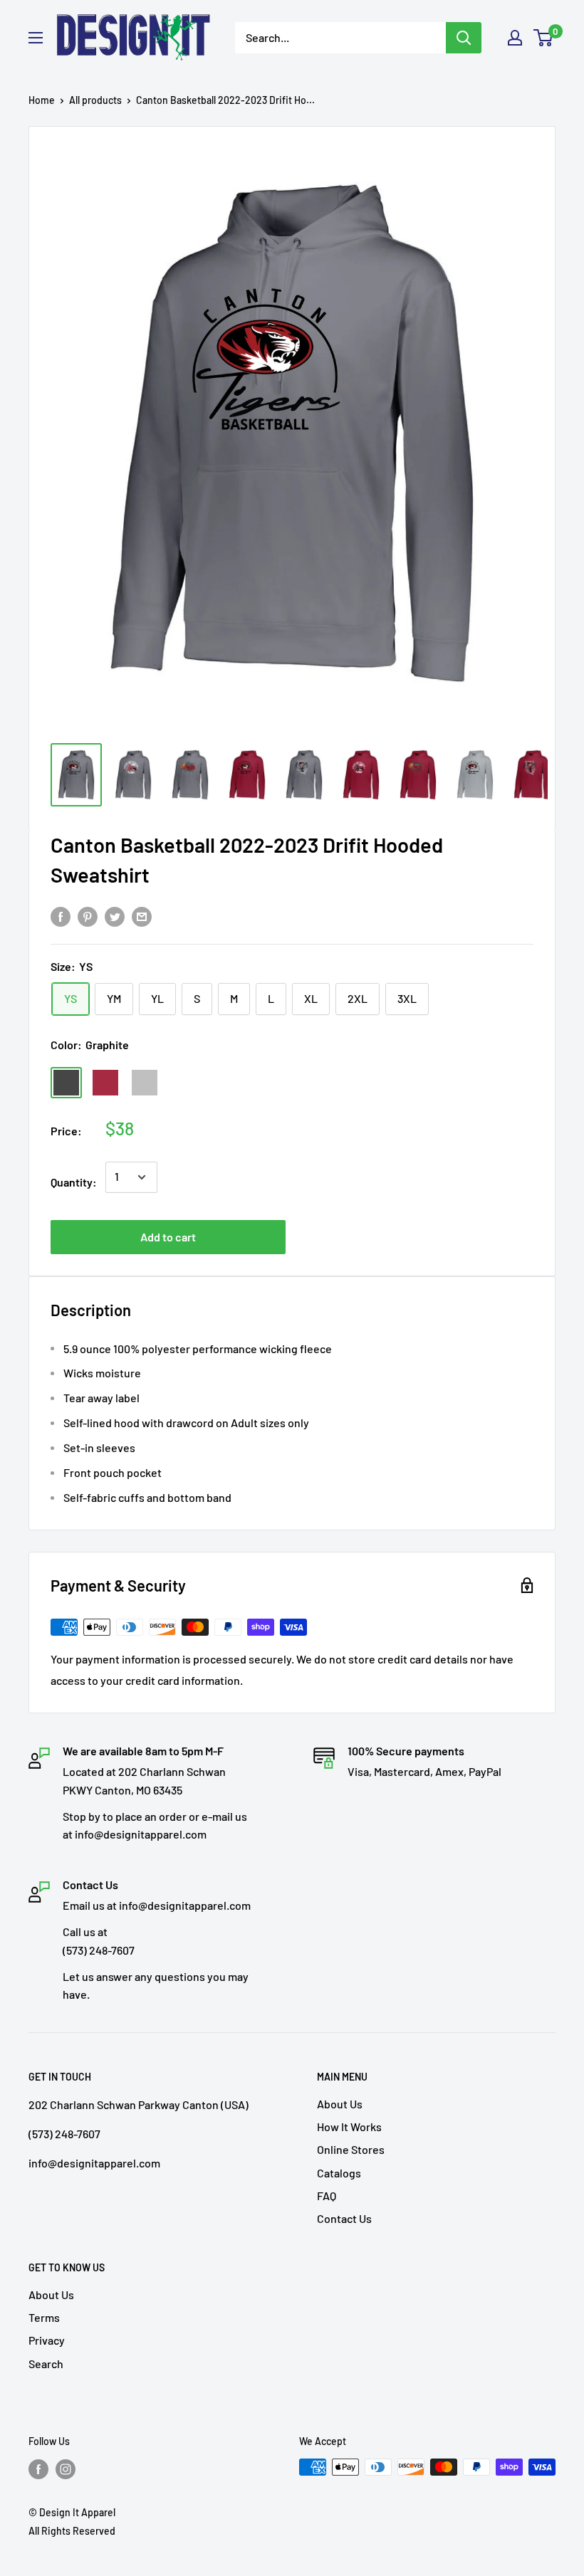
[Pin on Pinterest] (88, 916)
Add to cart (168, 1237)
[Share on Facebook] (61, 916)
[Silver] (145, 1083)
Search (46, 2364)
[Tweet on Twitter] (115, 916)
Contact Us (344, 2218)
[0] (544, 38)
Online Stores (351, 2149)
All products (95, 100)
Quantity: (74, 1182)
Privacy (47, 2340)
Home (42, 100)
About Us (340, 2104)
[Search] (464, 38)
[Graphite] (66, 1083)
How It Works (349, 2126)
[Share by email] (142, 916)
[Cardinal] (105, 1083)
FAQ (327, 2196)
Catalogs (339, 2173)
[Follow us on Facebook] (38, 2469)
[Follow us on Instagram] (66, 2469)
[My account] (515, 38)
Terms (44, 2317)
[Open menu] (36, 38)
